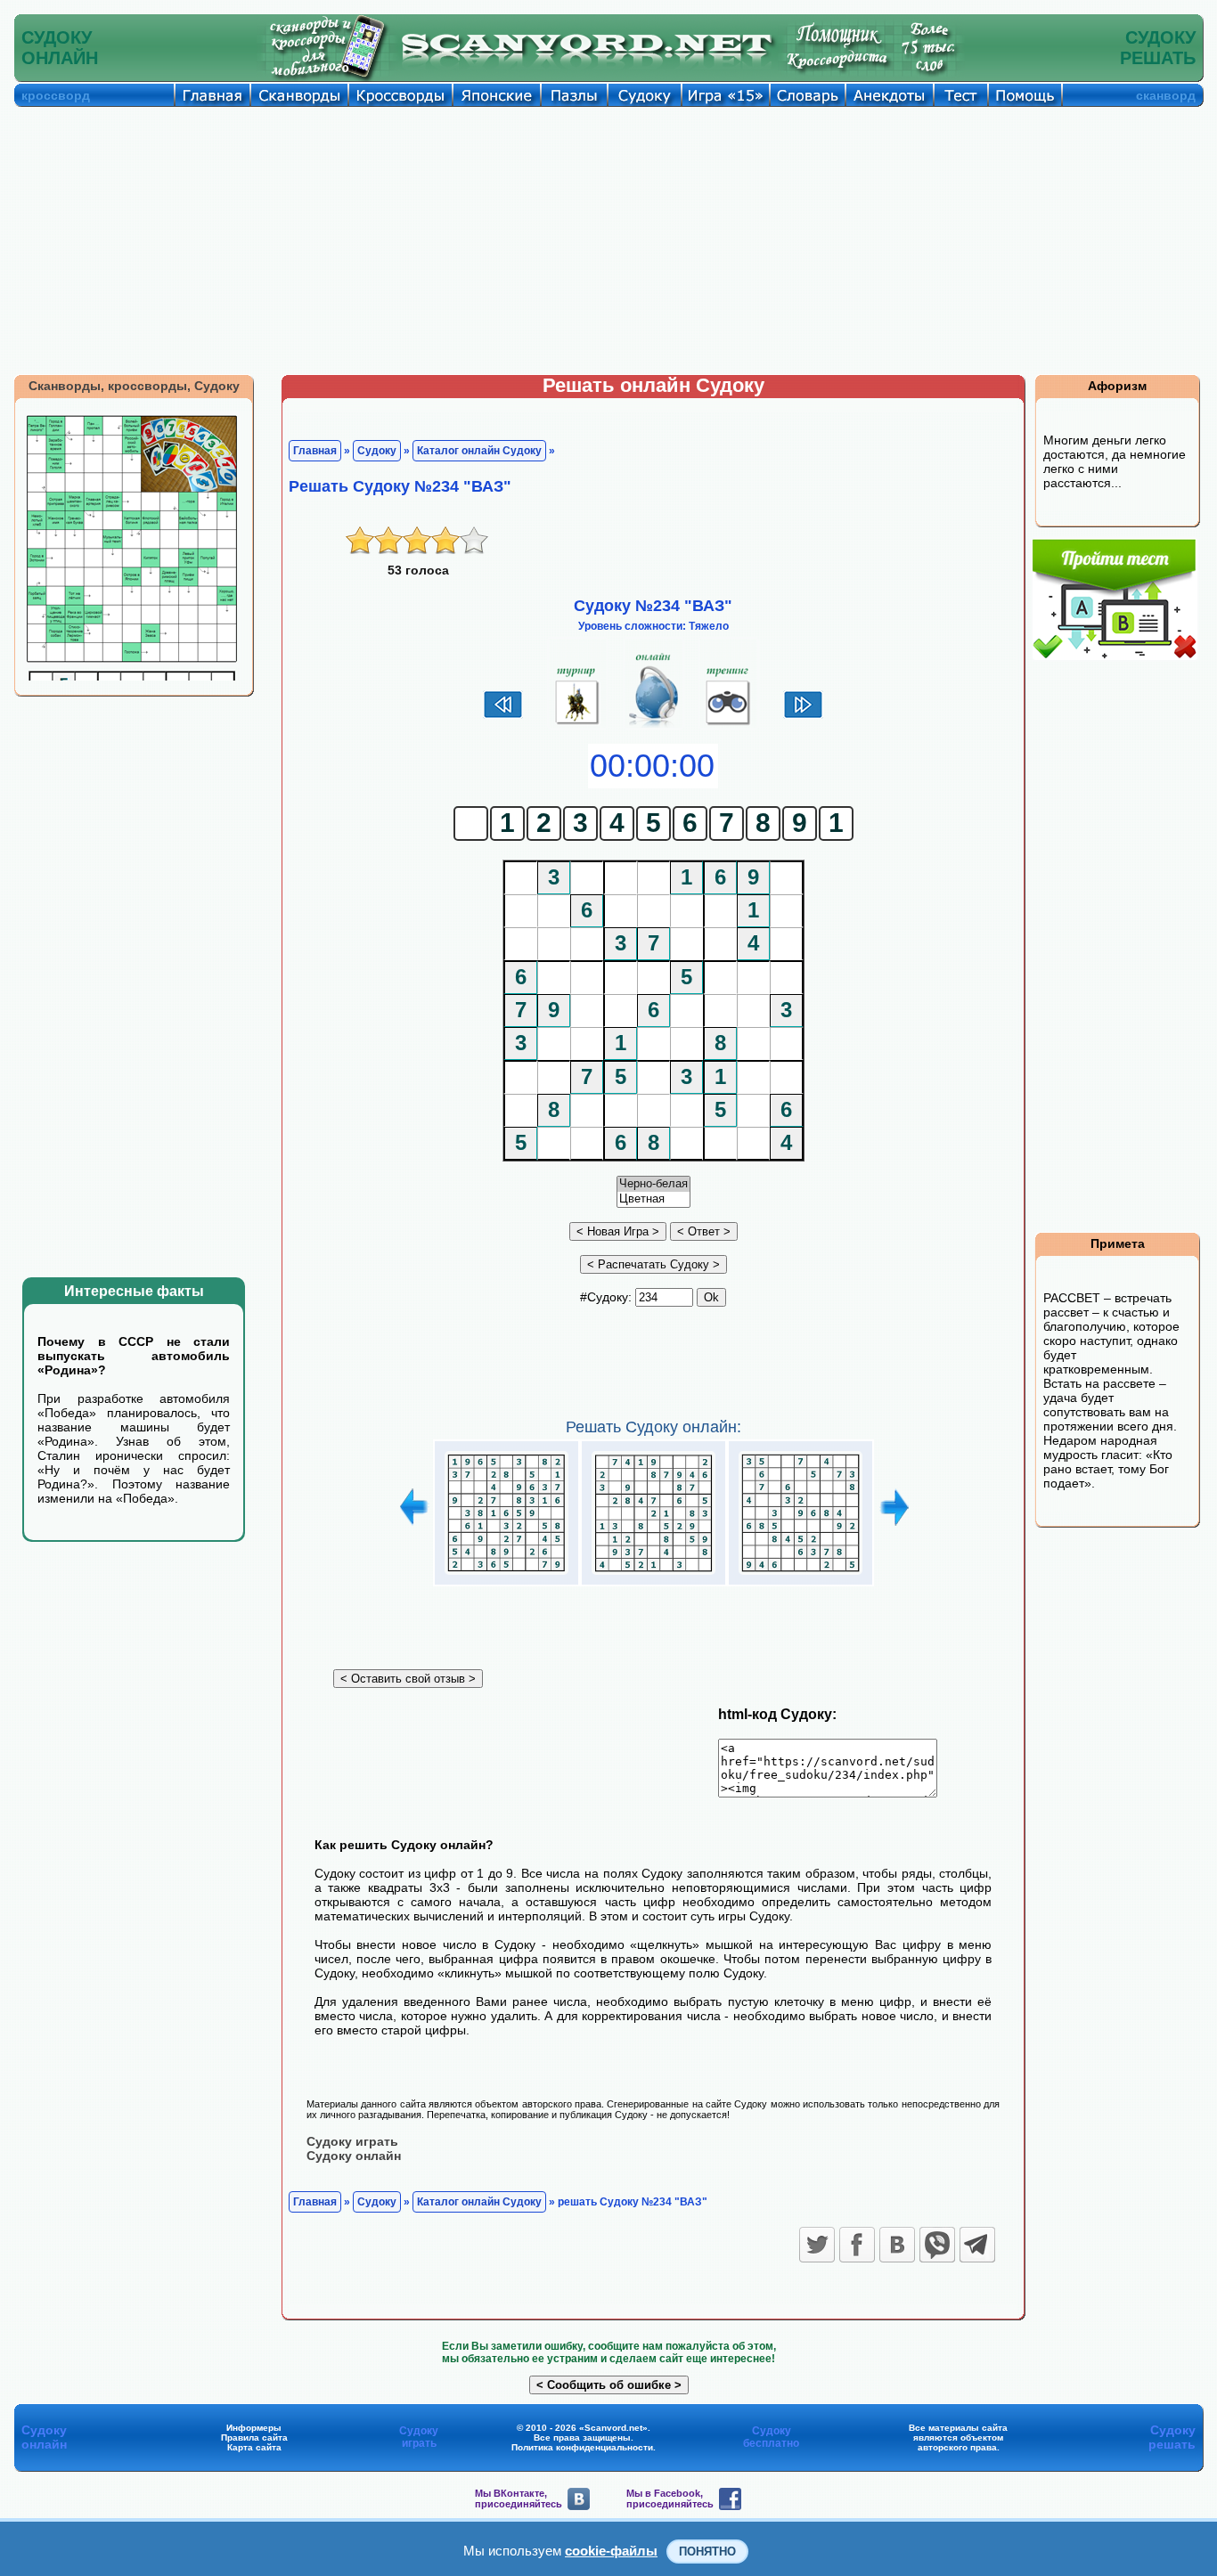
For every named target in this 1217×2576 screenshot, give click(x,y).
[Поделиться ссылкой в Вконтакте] (897, 2245)
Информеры (254, 2428)
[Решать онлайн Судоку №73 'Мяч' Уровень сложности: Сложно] (800, 1575)
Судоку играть (352, 2141)
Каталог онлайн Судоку (479, 451)
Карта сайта (254, 2447)
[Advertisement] (608, 240)
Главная (315, 451)
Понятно (707, 2552)
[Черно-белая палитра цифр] (653, 1184)
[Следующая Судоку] (803, 716)
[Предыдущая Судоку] (503, 716)
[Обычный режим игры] (653, 725)
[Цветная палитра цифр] (653, 1199)
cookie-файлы (611, 2551)
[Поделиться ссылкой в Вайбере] (937, 2245)
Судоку (377, 451)
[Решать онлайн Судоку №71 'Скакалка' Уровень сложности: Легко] (506, 1575)
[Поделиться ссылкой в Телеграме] (977, 2245)
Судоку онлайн (354, 2156)
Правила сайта (254, 2437)
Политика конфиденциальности (582, 2447)
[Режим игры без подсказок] (578, 725)
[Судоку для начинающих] (728, 725)
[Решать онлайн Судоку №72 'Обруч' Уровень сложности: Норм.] (653, 1575)
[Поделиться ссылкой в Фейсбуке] (857, 2245)
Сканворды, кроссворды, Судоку (134, 386)
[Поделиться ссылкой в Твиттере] (817, 2245)
